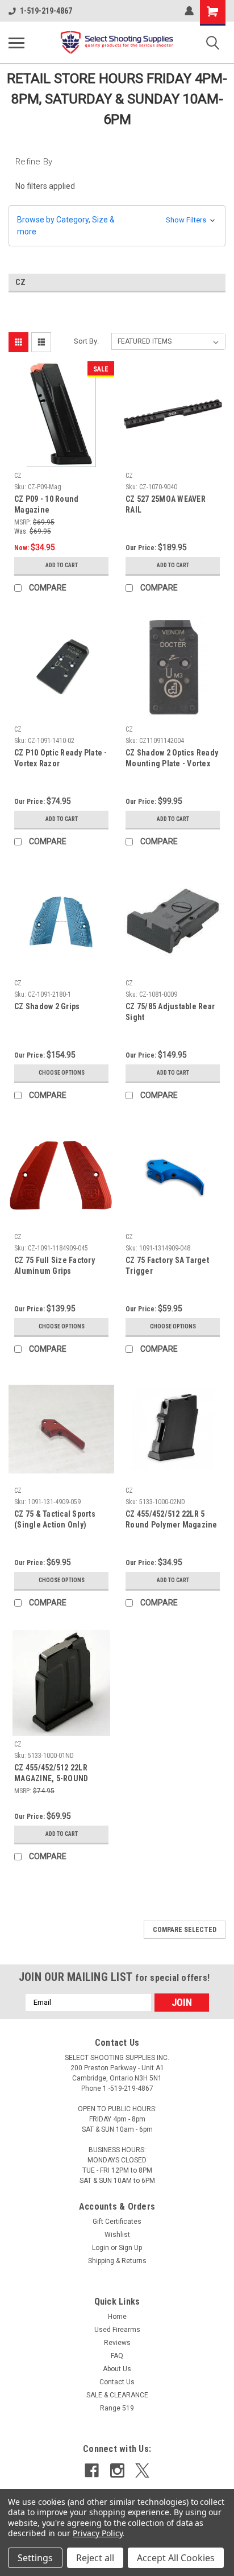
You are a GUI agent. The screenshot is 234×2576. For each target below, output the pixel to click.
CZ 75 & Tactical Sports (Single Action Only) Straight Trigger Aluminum (55, 1520)
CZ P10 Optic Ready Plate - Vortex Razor (61, 758)
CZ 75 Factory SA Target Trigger (167, 1266)
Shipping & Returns (117, 2261)
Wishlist (117, 2235)
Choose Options (62, 1073)
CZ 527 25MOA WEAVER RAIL (166, 504)
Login (101, 2248)
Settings (35, 2558)
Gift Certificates (117, 2222)
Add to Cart (62, 565)
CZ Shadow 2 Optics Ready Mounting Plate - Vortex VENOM (172, 759)
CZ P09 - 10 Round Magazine (46, 504)
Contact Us (117, 2382)
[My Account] (189, 11)
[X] (142, 2470)
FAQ (117, 2356)
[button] (117, 226)
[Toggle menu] (16, 43)
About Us (117, 2369)
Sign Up (130, 2248)
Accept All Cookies (176, 2558)
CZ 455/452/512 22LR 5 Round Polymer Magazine (172, 1519)
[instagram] (117, 2470)
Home (117, 2317)
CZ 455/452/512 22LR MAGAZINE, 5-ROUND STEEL (51, 1774)
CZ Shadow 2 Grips (47, 1006)
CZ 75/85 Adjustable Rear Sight (170, 1012)
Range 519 (117, 2408)
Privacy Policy (97, 2533)
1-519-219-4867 (46, 11)
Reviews (117, 2343)
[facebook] (92, 2470)
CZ (18, 476)
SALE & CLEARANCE (117, 2395)
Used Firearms (117, 2330)
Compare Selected (185, 1930)
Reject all (95, 2558)
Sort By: (86, 341)
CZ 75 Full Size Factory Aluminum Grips (55, 1266)
